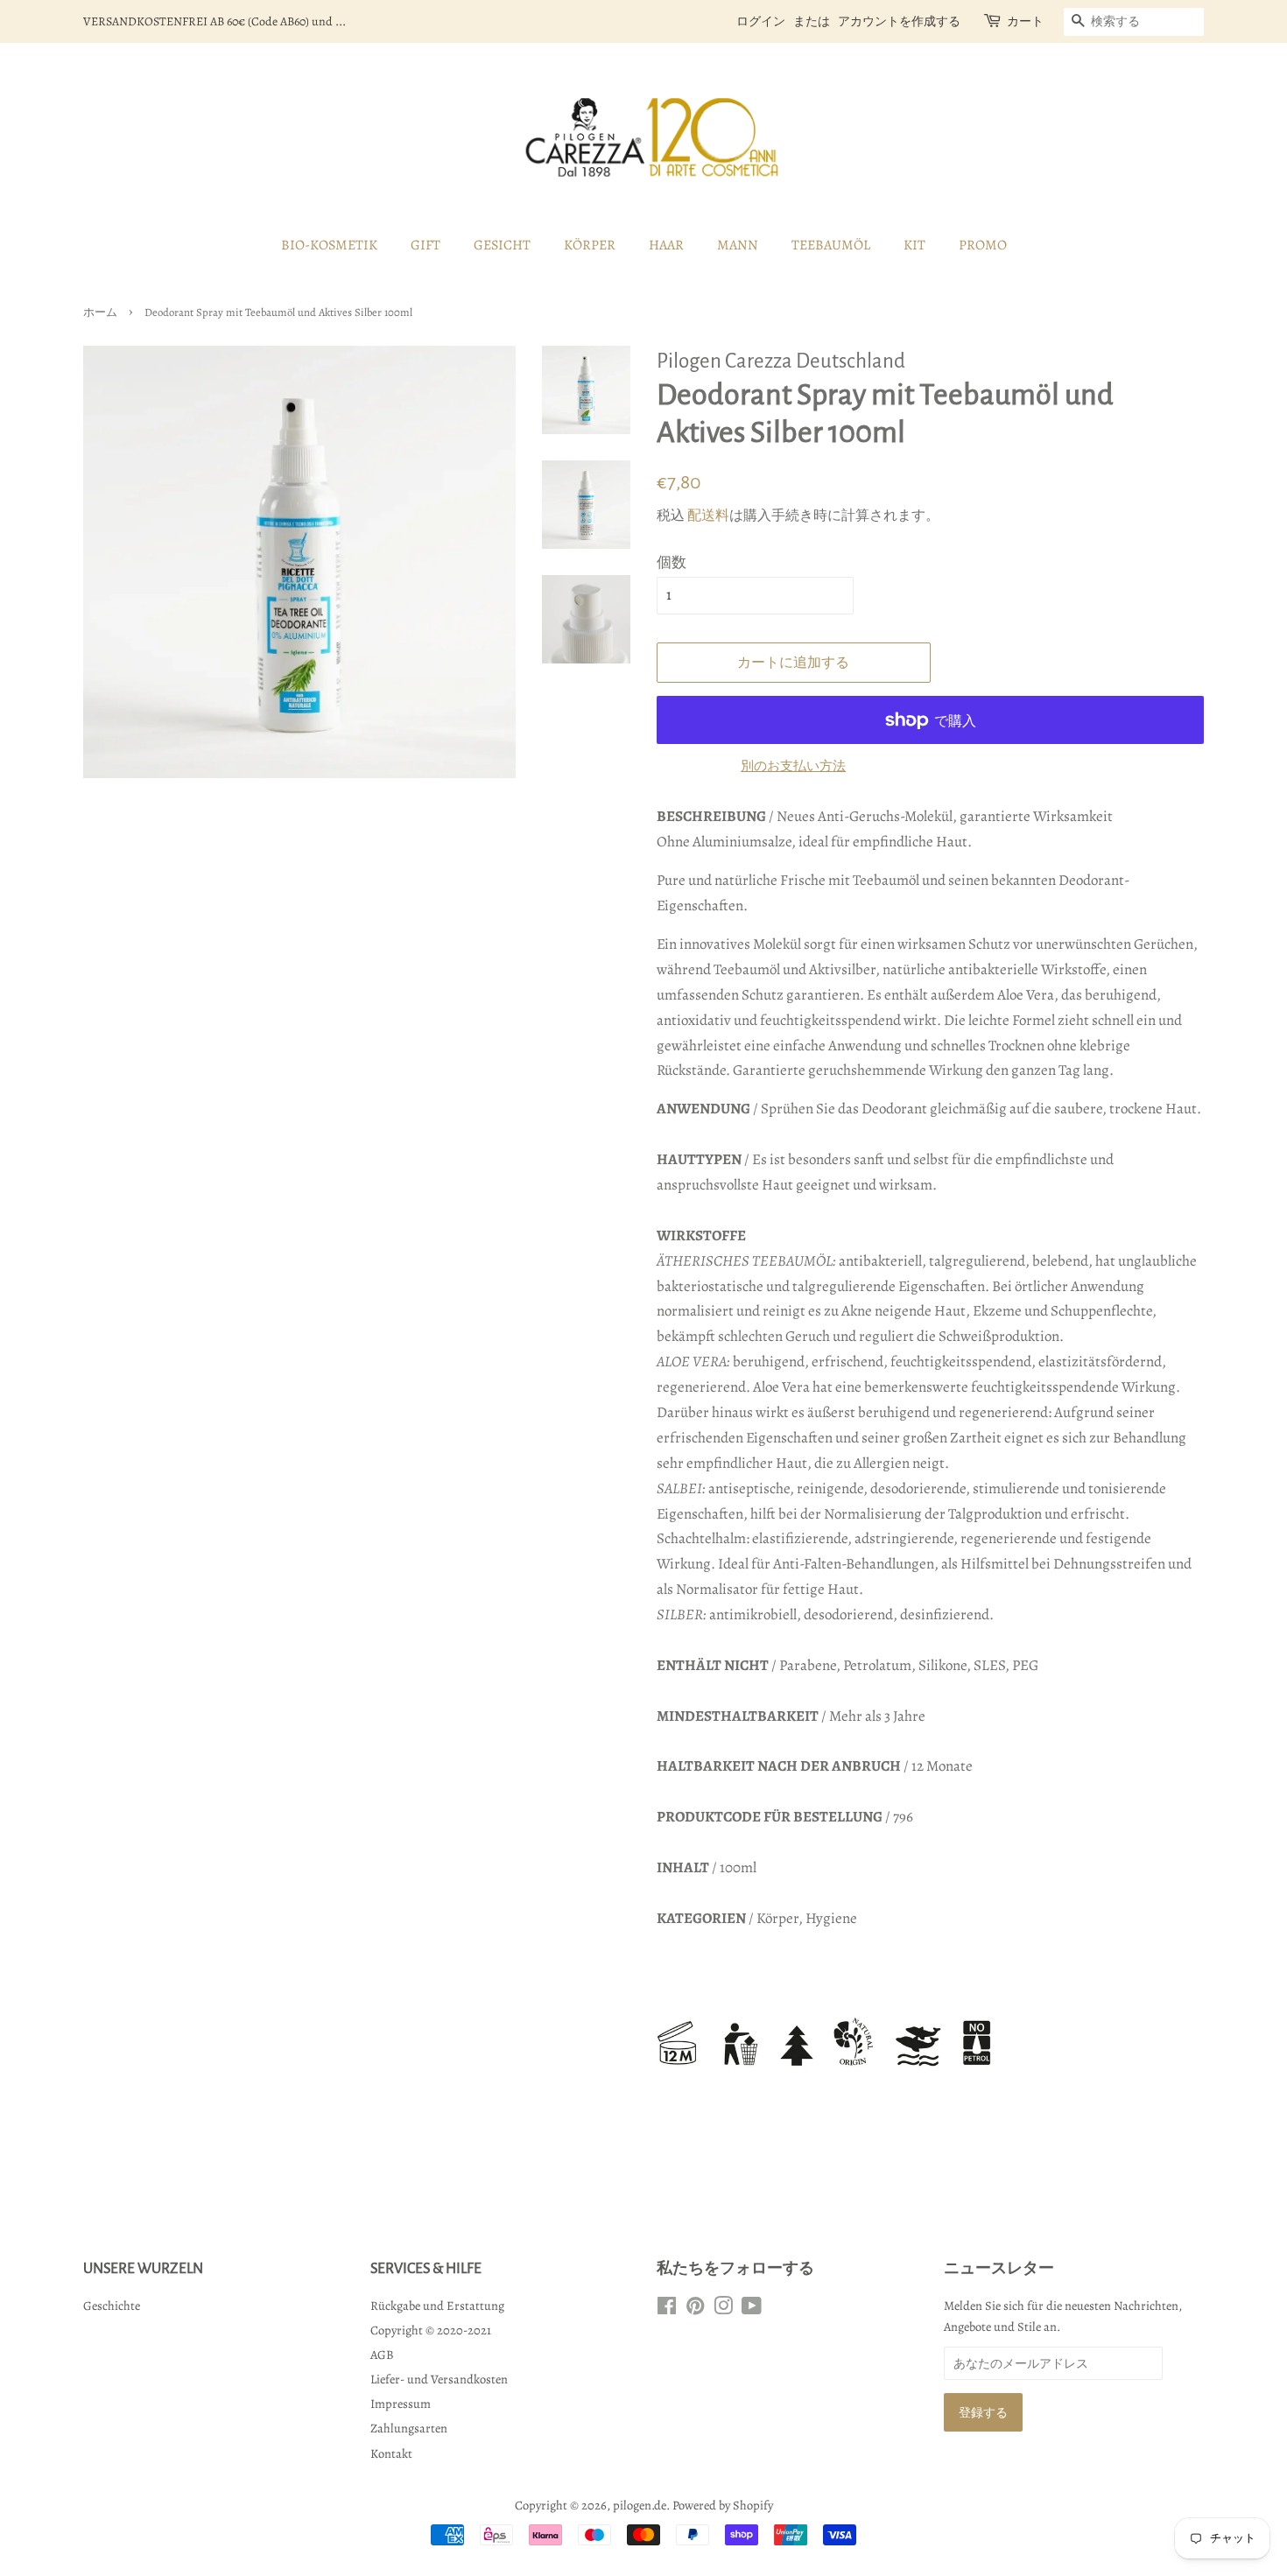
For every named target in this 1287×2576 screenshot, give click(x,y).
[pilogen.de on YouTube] (752, 2309)
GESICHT (502, 245)
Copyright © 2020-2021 (431, 2330)
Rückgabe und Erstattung (437, 2306)
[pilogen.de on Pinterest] (695, 2309)
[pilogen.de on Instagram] (723, 2309)
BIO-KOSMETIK (329, 245)
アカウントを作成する (899, 21)
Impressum (401, 2404)
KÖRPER (590, 245)
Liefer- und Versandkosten (439, 2379)
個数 (672, 562)
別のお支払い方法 (793, 766)
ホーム (100, 312)
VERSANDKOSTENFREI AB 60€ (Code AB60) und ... (214, 21)
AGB (382, 2355)
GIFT (425, 245)
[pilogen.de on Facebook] (667, 2309)
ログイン (761, 21)
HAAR (666, 245)
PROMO (983, 245)
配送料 (708, 516)
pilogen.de (640, 2505)
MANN (738, 245)
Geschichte (112, 2306)
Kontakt (391, 2453)
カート (1025, 21)
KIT (914, 245)
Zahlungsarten (409, 2428)
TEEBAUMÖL (831, 245)
